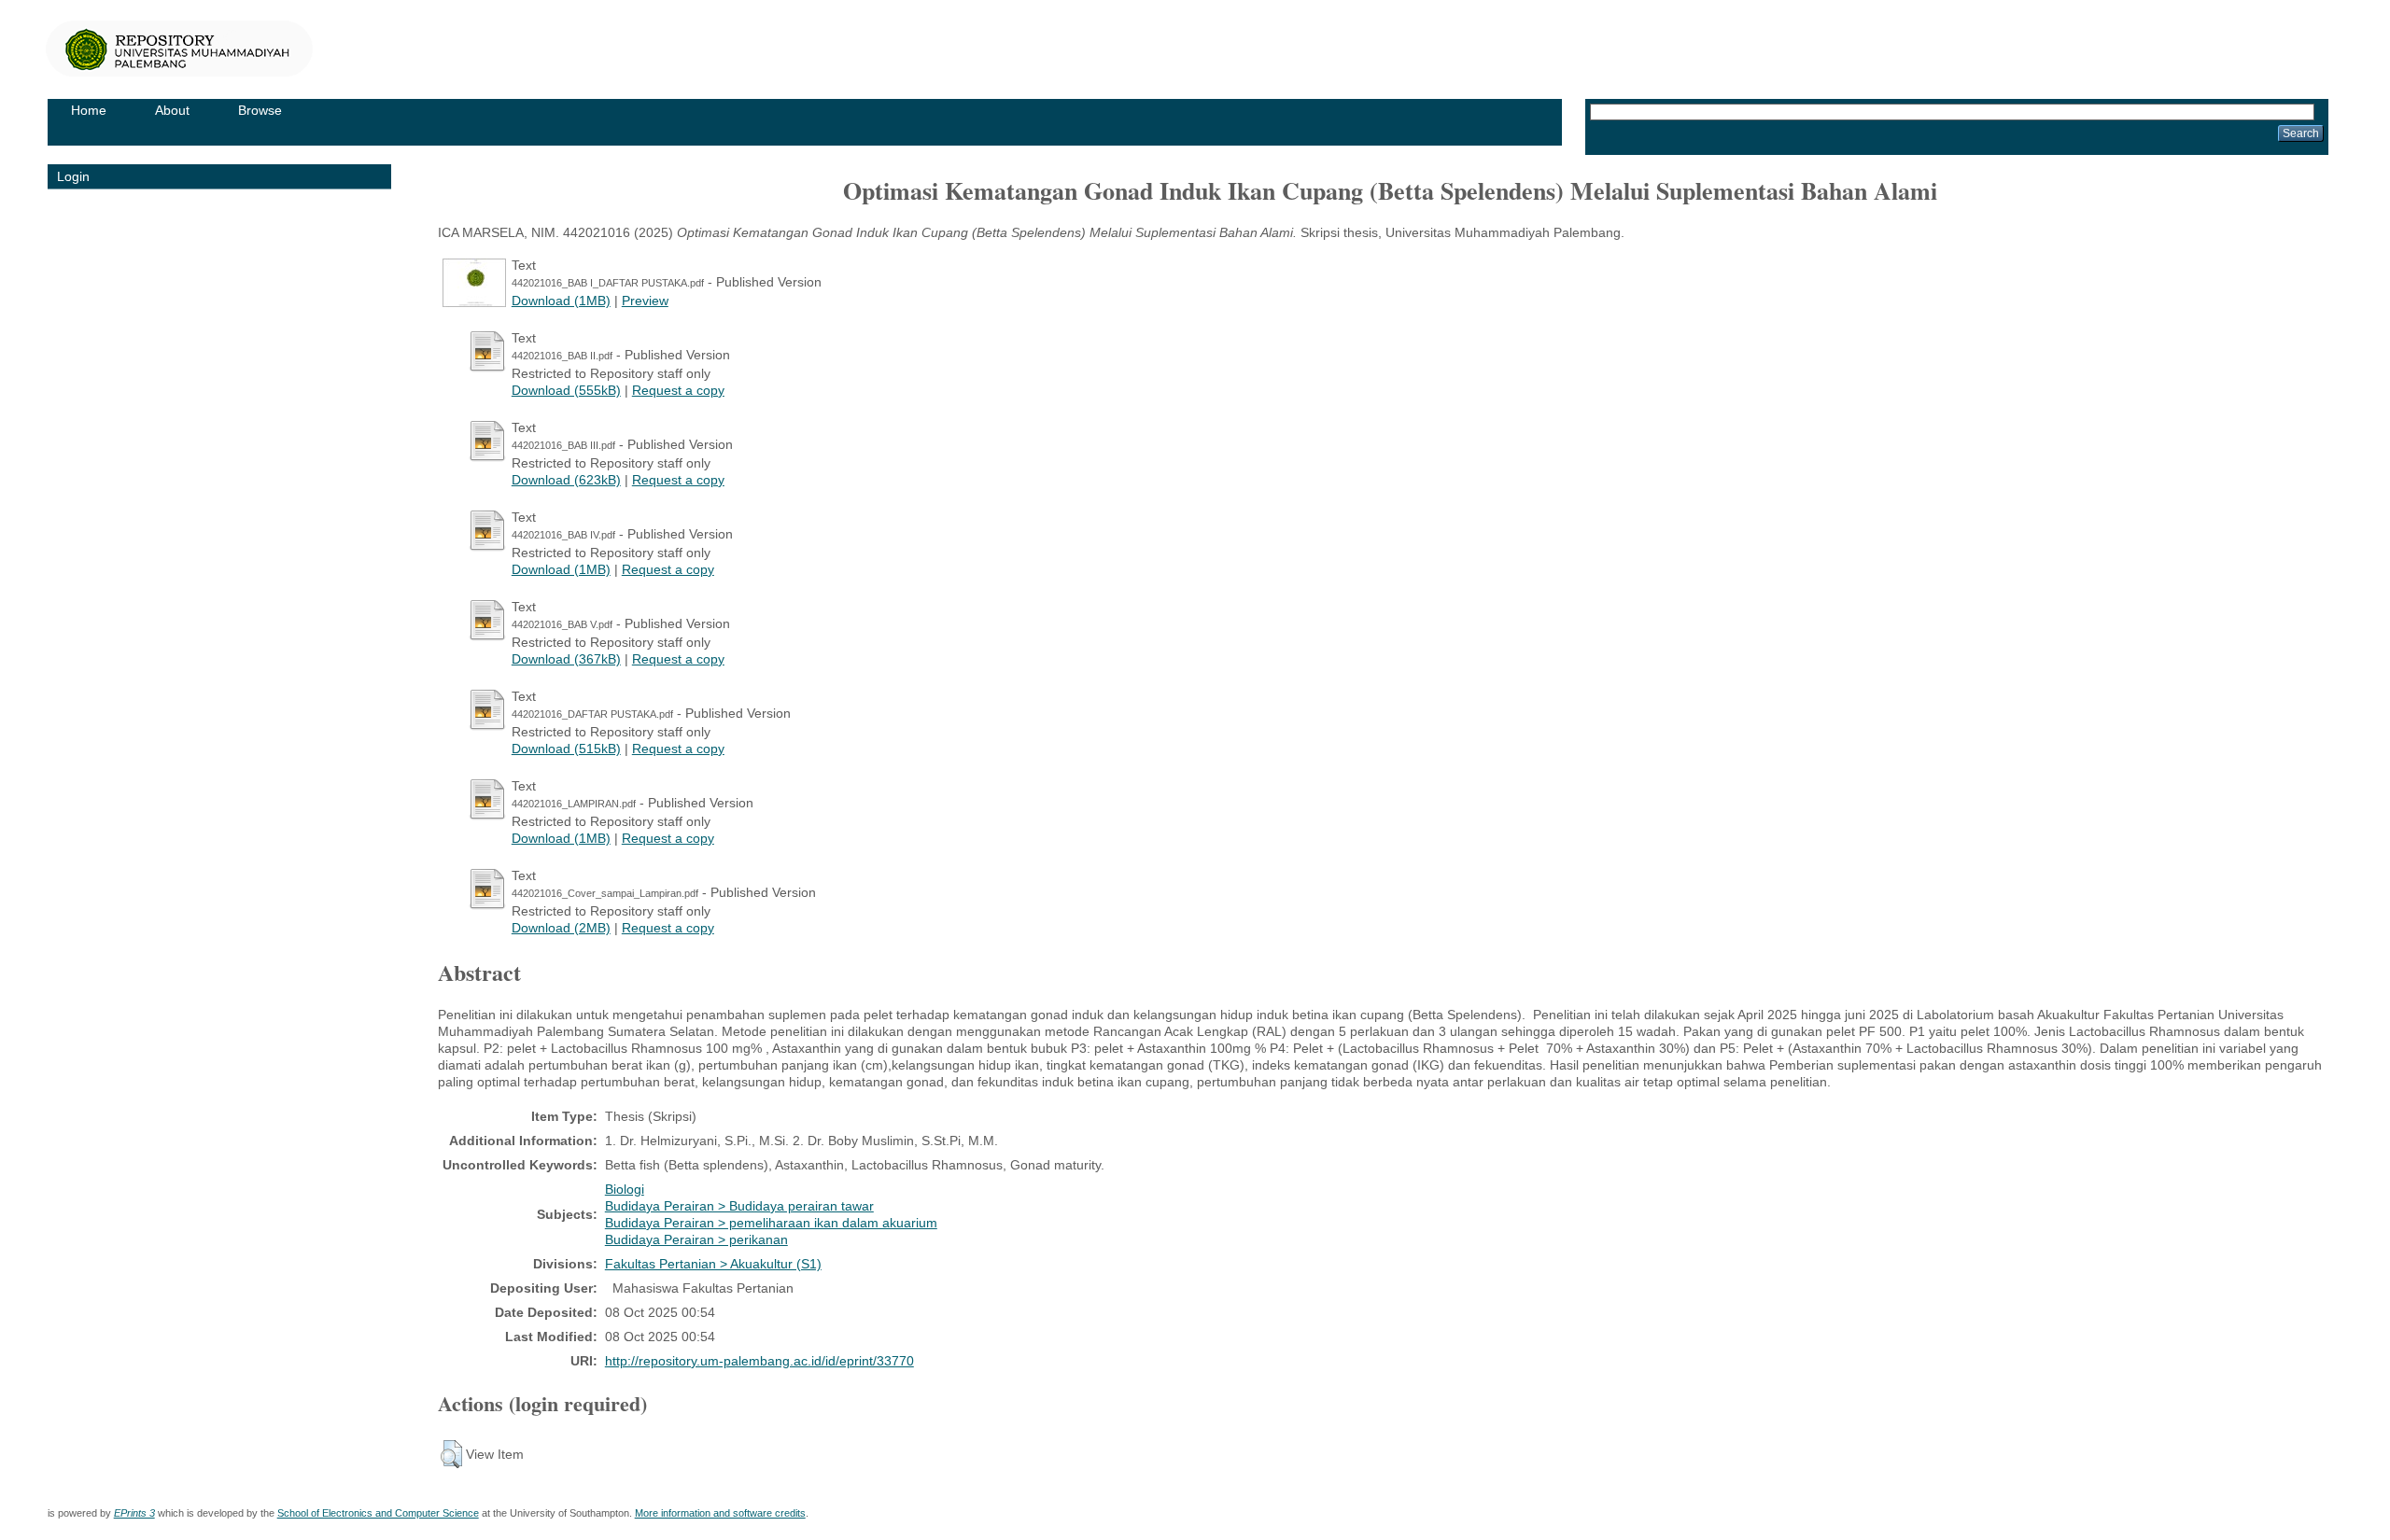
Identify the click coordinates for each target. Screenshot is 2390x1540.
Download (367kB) (566, 659)
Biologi (625, 1189)
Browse (260, 110)
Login (73, 176)
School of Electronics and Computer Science (378, 1513)
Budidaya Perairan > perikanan (696, 1239)
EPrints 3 (134, 1513)
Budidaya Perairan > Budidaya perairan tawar (739, 1206)
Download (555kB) (566, 390)
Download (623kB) (566, 480)
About (172, 110)
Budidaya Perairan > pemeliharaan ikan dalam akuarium (771, 1223)
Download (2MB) (561, 928)
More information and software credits (720, 1513)
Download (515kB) (566, 749)
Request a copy (678, 390)
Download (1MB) (561, 301)
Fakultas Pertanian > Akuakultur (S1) (713, 1264)
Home (89, 110)
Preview (645, 301)
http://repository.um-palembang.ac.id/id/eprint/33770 (759, 1361)
